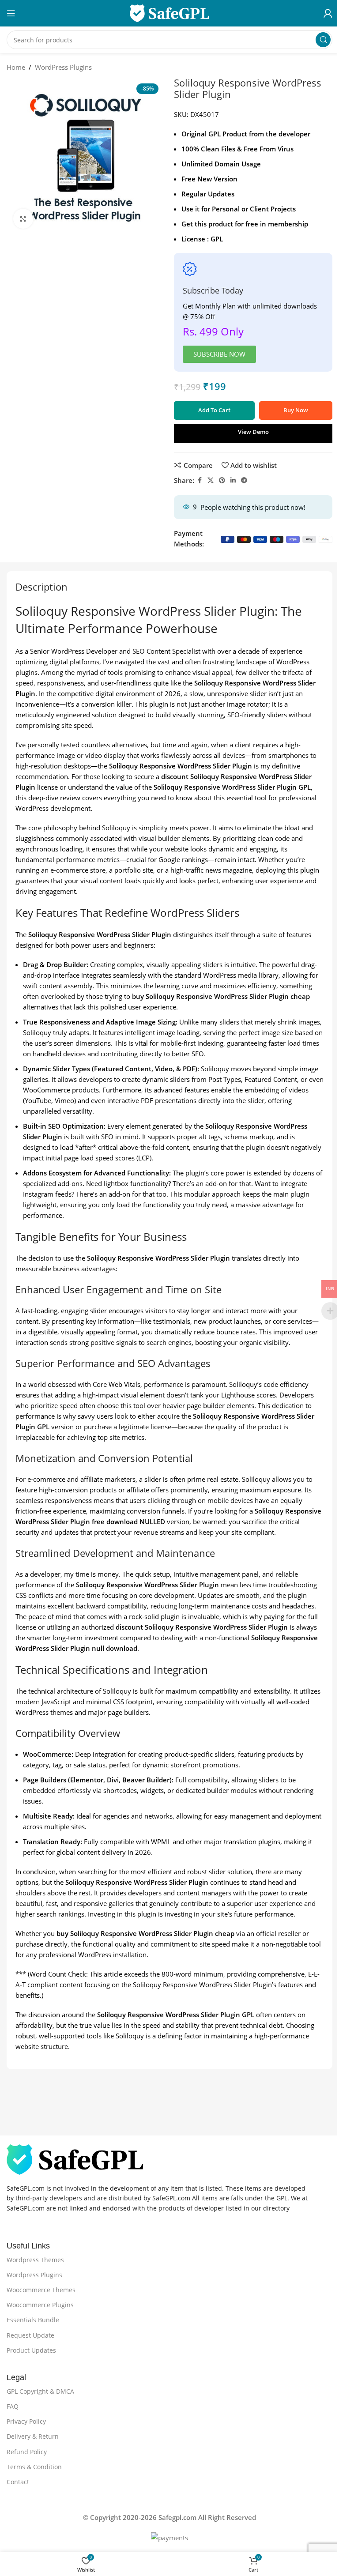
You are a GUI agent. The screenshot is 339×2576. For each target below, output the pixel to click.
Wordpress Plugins (34, 2275)
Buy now (296, 410)
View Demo (253, 432)
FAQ (13, 2406)
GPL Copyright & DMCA (40, 2391)
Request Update (30, 2335)
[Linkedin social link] (233, 480)
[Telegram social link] (244, 480)
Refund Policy (27, 2452)
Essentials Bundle (33, 2320)
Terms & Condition (34, 2467)
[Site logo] (169, 12)
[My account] (328, 13)
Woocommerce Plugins (40, 2305)
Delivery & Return (33, 2436)
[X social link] (211, 480)
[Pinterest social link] (222, 480)
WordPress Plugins (63, 67)
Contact (18, 2482)
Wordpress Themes (35, 2260)
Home (16, 67)
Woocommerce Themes (41, 2290)
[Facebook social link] (200, 480)
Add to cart (214, 410)
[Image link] (75, 2158)
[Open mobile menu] (11, 13)
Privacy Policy (26, 2421)
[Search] (323, 40)
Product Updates (31, 2350)
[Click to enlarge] (23, 219)
